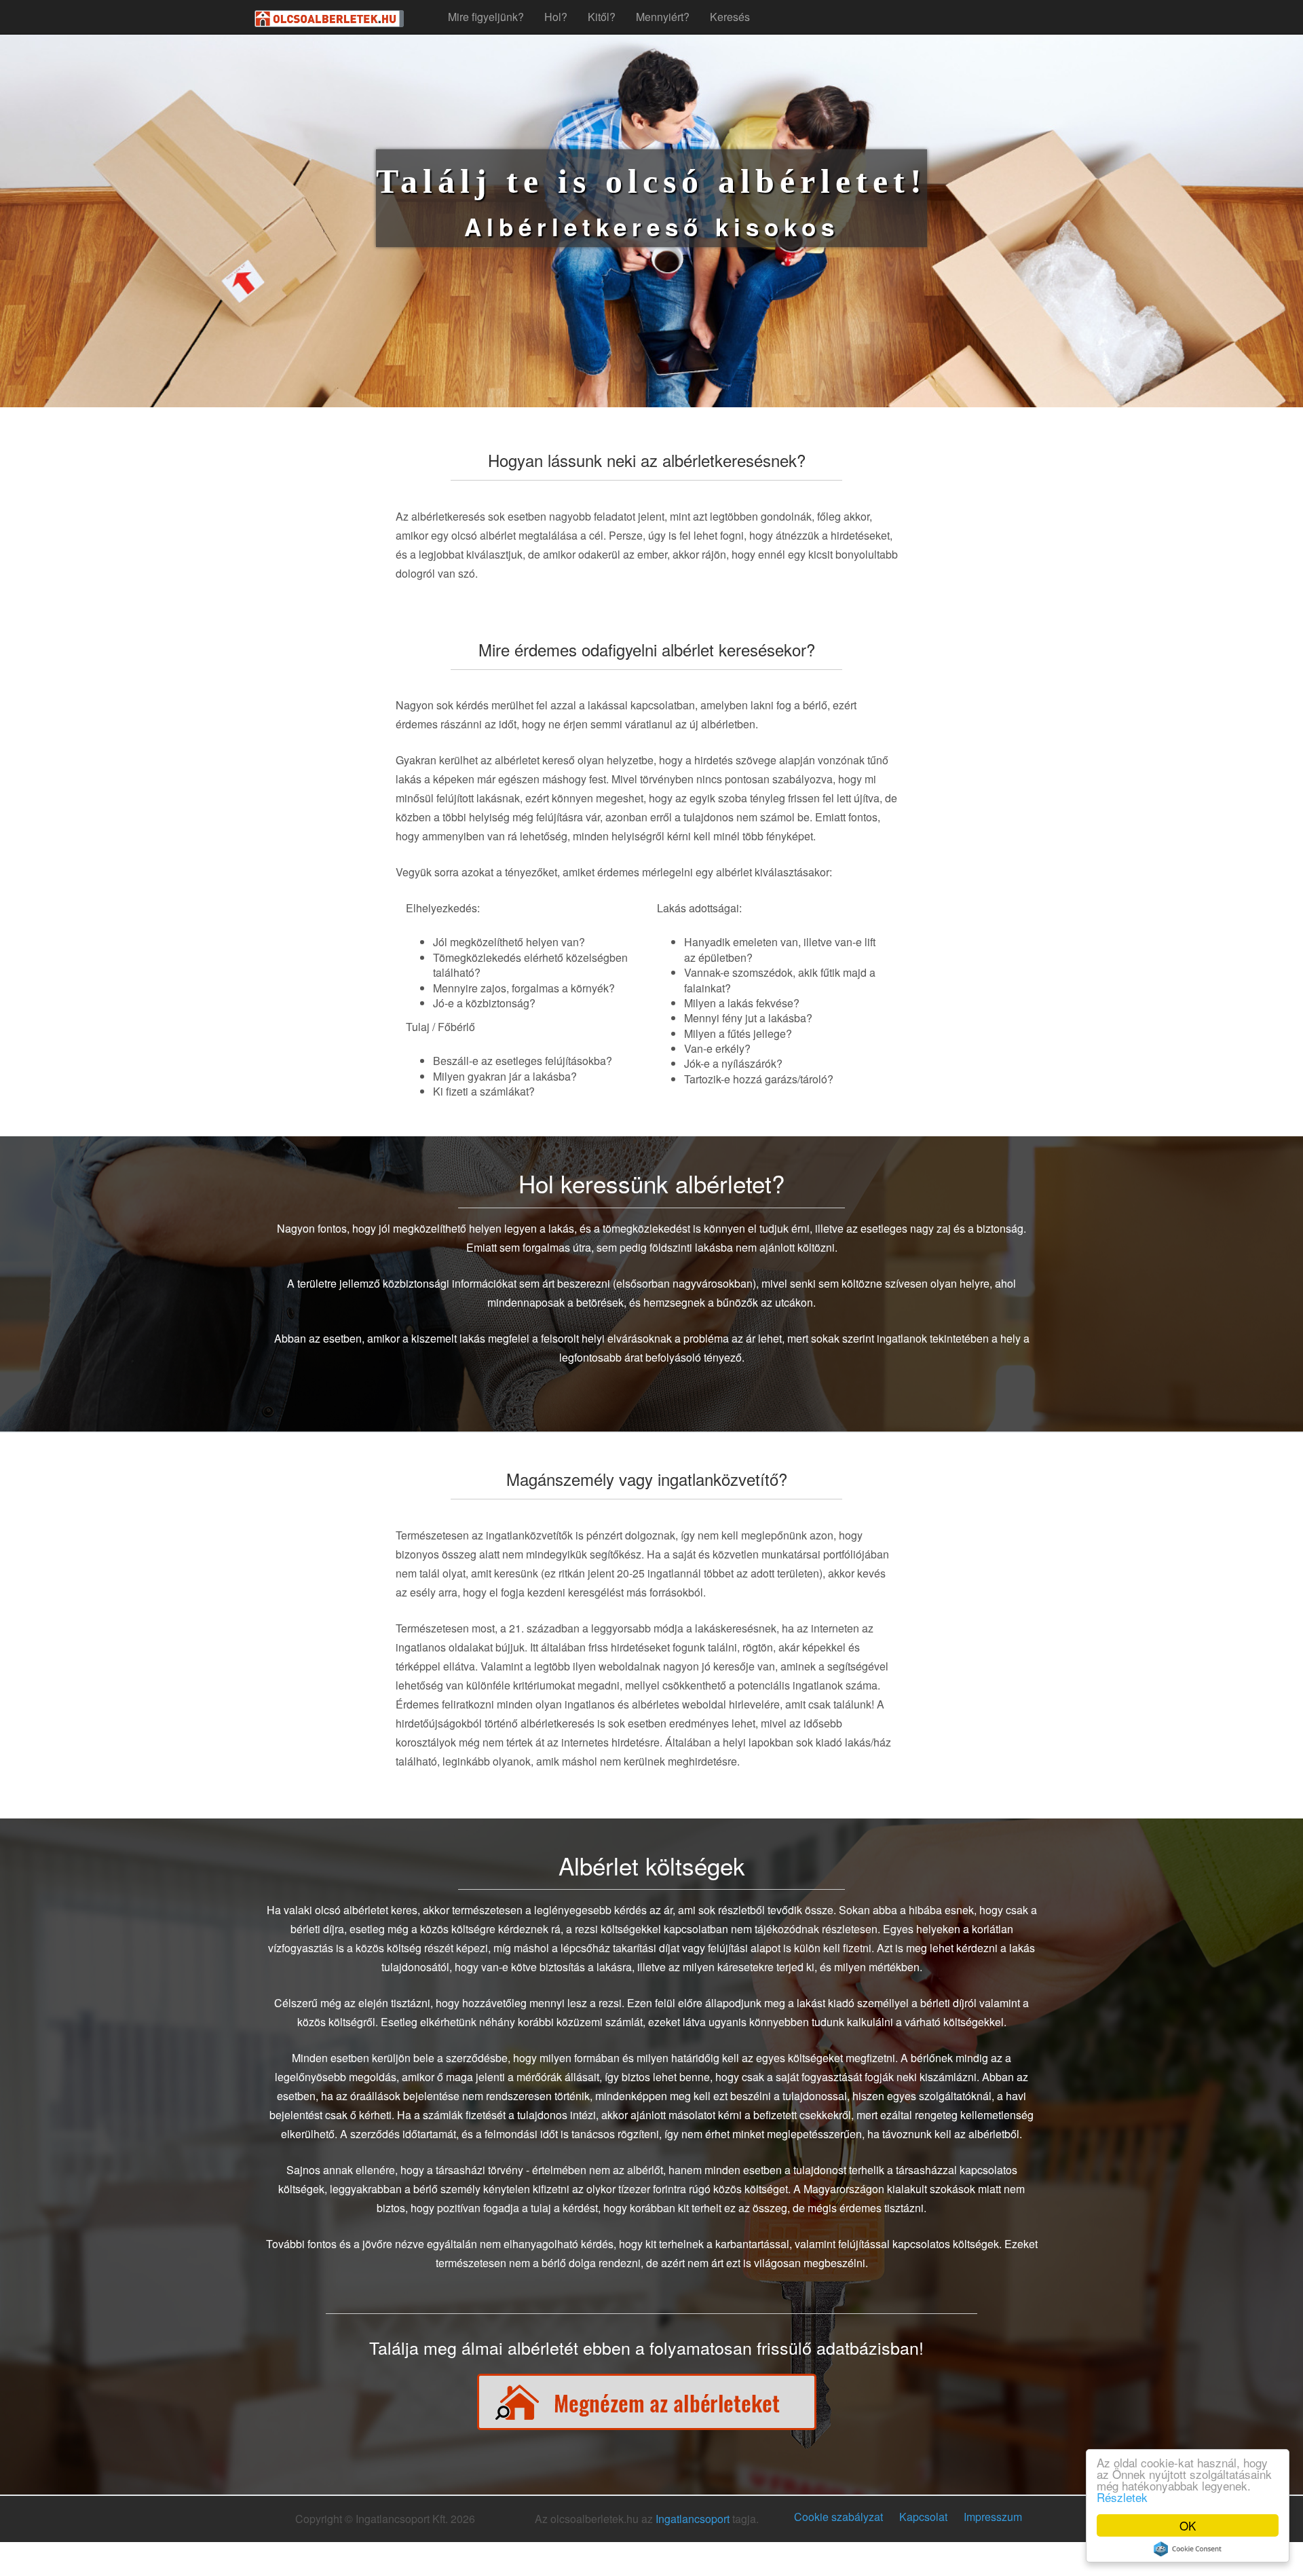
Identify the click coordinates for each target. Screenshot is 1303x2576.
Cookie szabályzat (838, 2517)
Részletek (1122, 2497)
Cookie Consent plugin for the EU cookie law (1188, 2549)
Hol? (556, 17)
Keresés (730, 17)
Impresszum (993, 2517)
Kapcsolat (923, 2517)
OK (1188, 2525)
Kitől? (602, 17)
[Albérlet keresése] (647, 2399)
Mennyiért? (663, 17)
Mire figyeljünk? (486, 17)
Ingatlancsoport (693, 2519)
